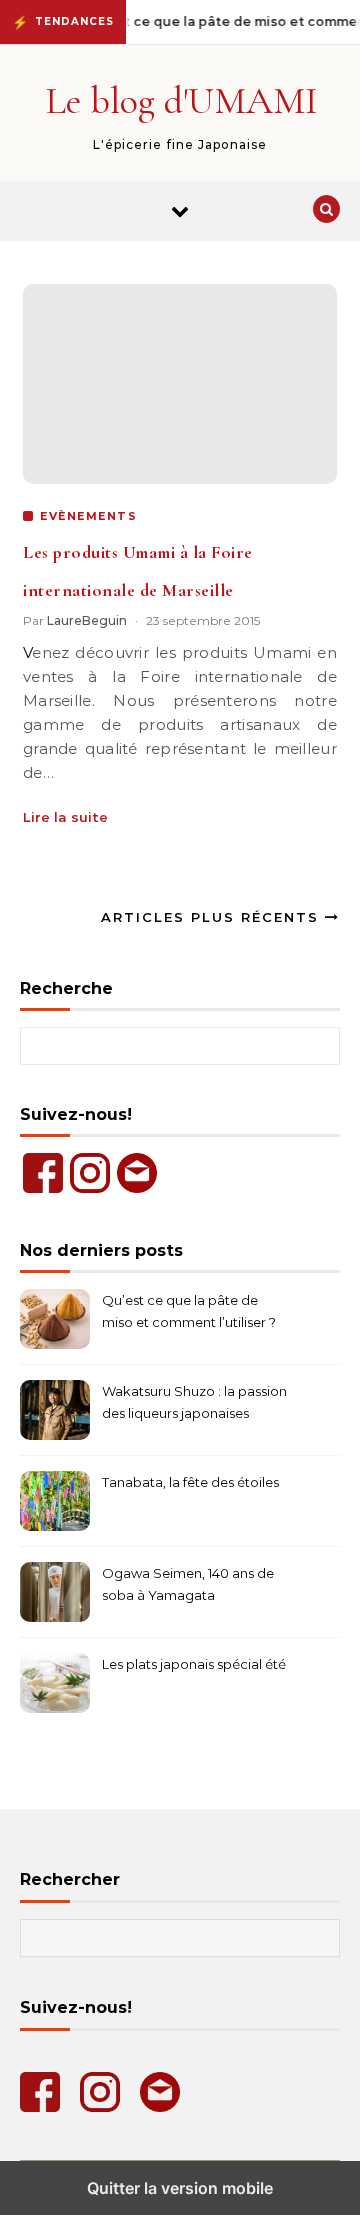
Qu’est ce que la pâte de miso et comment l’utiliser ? (189, 1311)
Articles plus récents (213, 917)
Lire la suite (65, 817)
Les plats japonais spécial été (194, 1664)
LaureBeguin (87, 620)
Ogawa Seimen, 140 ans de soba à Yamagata (188, 1584)
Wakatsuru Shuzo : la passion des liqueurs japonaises (194, 1402)
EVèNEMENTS (88, 516)
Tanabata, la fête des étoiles (190, 1482)
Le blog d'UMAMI (181, 101)
